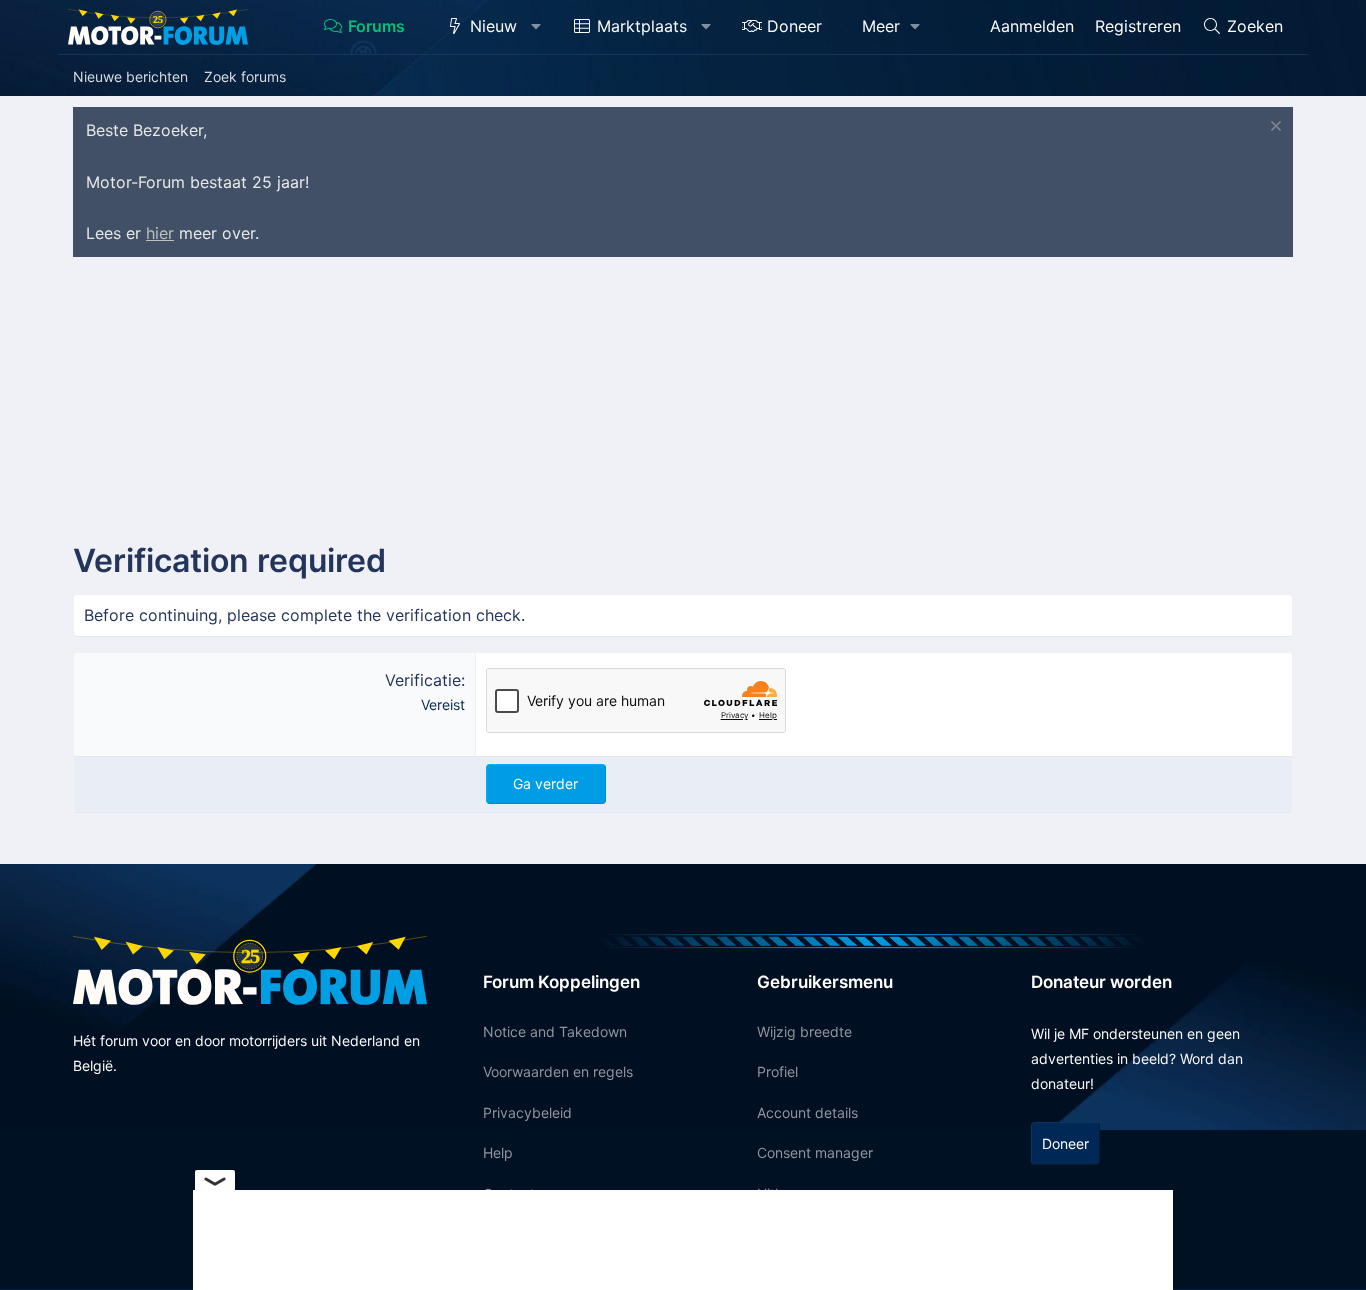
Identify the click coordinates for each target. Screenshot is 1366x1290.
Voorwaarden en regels (558, 1071)
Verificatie (423, 680)
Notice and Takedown (555, 1031)
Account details (807, 1112)
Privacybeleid (527, 1112)
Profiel (777, 1071)
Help (498, 1152)
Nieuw (493, 26)
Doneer (794, 26)
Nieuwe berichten (130, 76)
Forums (376, 26)
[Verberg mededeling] (1273, 128)
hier (160, 233)
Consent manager (815, 1152)
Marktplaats (642, 26)
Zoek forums (245, 76)
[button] (536, 27)
